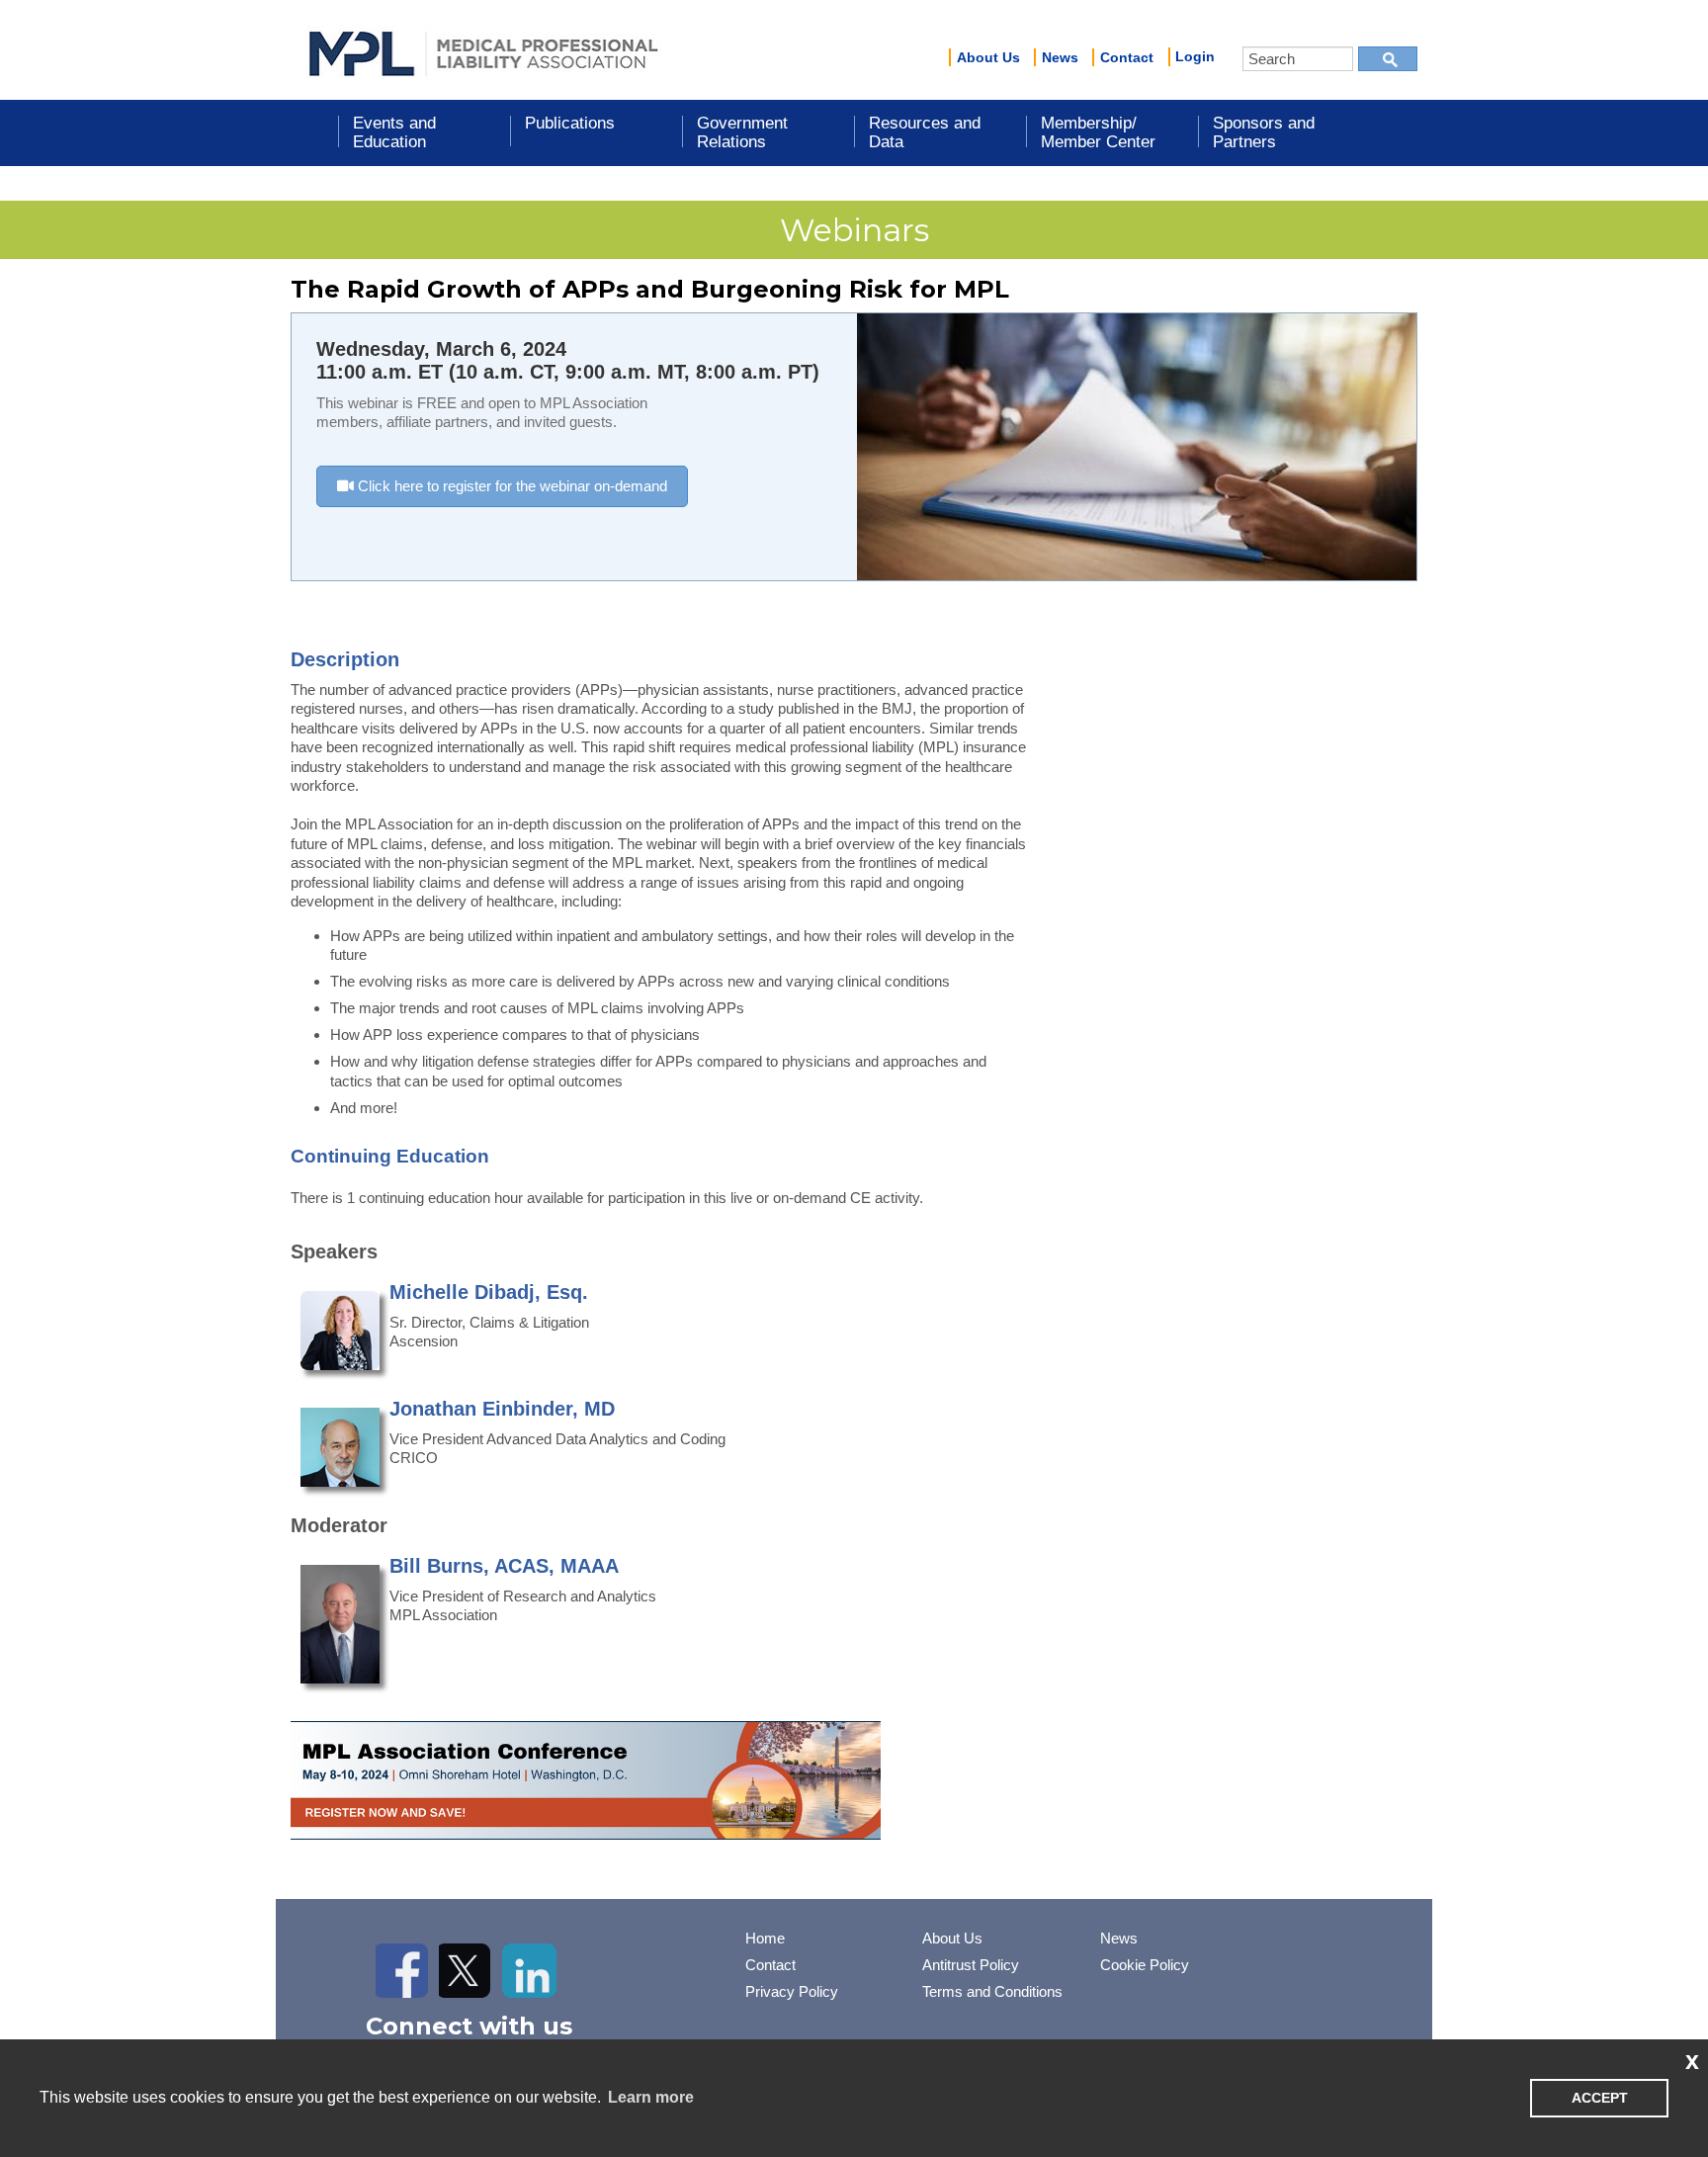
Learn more (651, 2097)
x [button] (1692, 2060)
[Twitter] (466, 1971)
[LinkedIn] (529, 1971)
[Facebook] (403, 1971)
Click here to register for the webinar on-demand (511, 486)
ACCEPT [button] (1600, 2098)
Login (1195, 56)
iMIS (483, 50)
